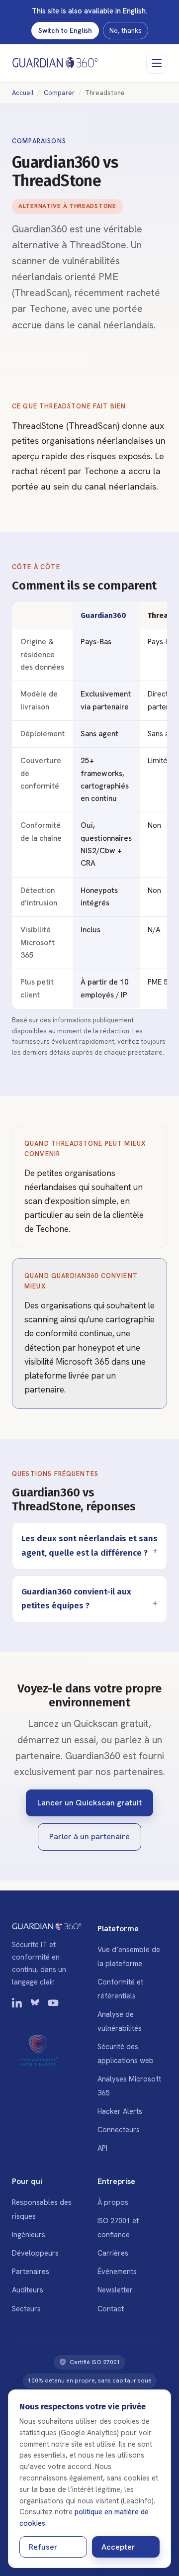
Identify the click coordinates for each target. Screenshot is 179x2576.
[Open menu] (157, 63)
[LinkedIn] (17, 2005)
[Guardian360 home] (55, 63)
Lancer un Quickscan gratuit (89, 1803)
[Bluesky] (35, 2005)
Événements (117, 2271)
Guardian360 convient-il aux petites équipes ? (76, 1599)
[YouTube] (53, 2005)
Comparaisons (39, 141)
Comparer (59, 93)
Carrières (113, 2253)
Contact (111, 2309)
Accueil (23, 93)
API (102, 2148)
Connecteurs (119, 2130)
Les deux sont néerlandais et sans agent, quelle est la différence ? (89, 1545)
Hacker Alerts (120, 2111)
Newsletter (115, 2290)
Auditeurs (28, 2290)
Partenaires (31, 2271)
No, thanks (126, 30)
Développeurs (35, 2253)
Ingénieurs (29, 2234)
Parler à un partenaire (89, 1836)
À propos (113, 2202)
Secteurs (26, 2309)
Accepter (118, 2547)
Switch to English (65, 30)
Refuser (43, 2547)
